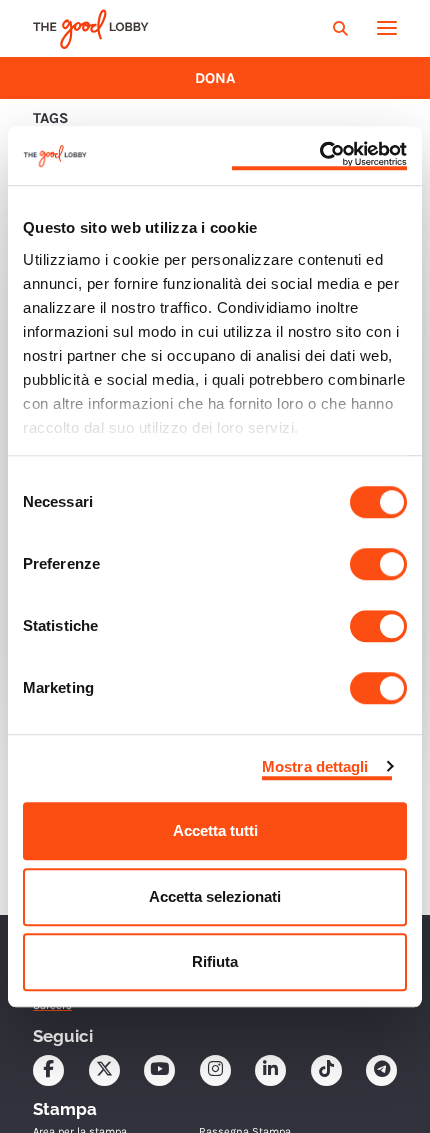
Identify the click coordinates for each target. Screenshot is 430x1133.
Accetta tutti (215, 830)
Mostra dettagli (315, 766)
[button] (343, 29)
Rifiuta (215, 961)
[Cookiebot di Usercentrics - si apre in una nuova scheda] (319, 156)
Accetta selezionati (215, 896)
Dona (215, 78)
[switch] (378, 564)
